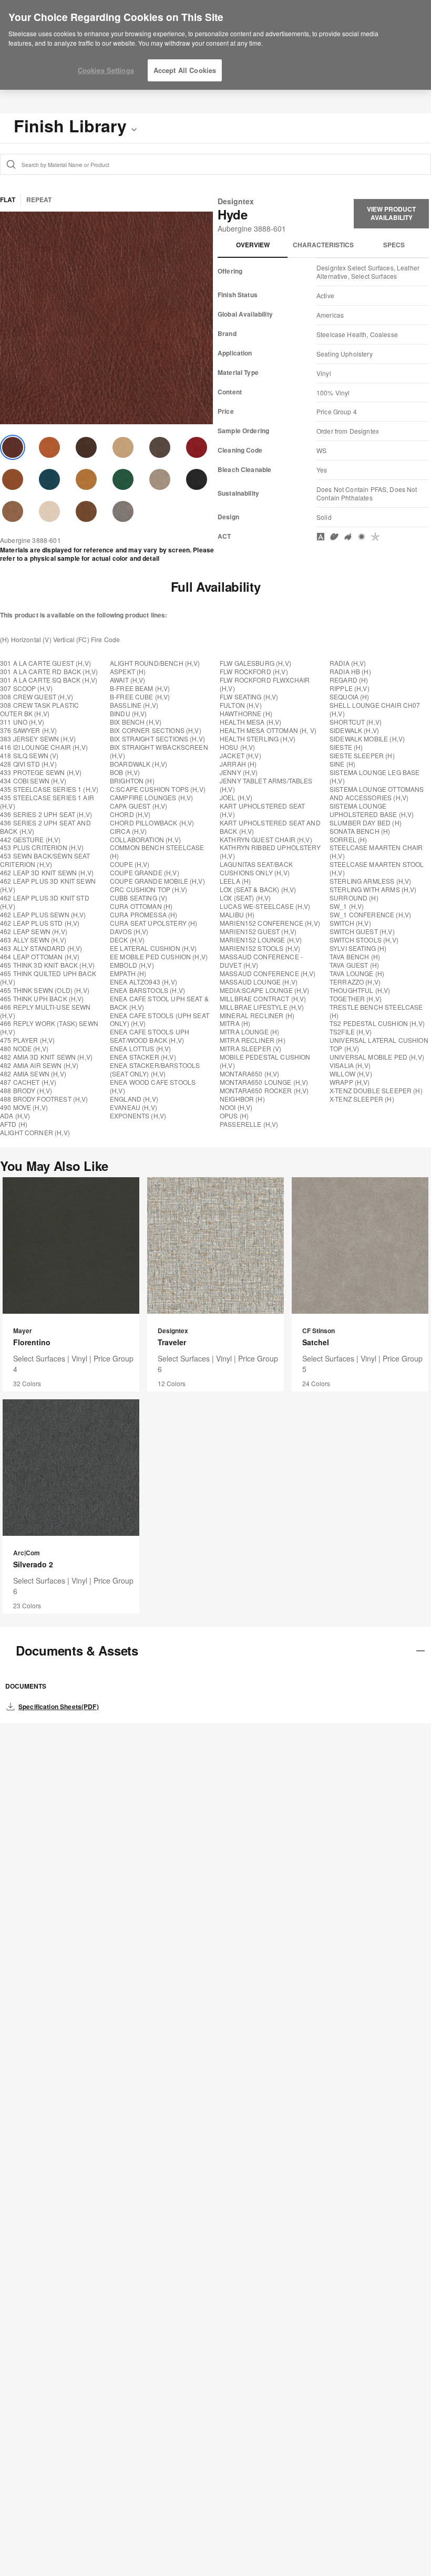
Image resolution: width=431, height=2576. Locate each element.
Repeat (39, 200)
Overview (253, 245)
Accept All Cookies (185, 70)
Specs (394, 245)
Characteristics (323, 245)
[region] (215, 45)
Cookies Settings (106, 70)
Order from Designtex (348, 431)
